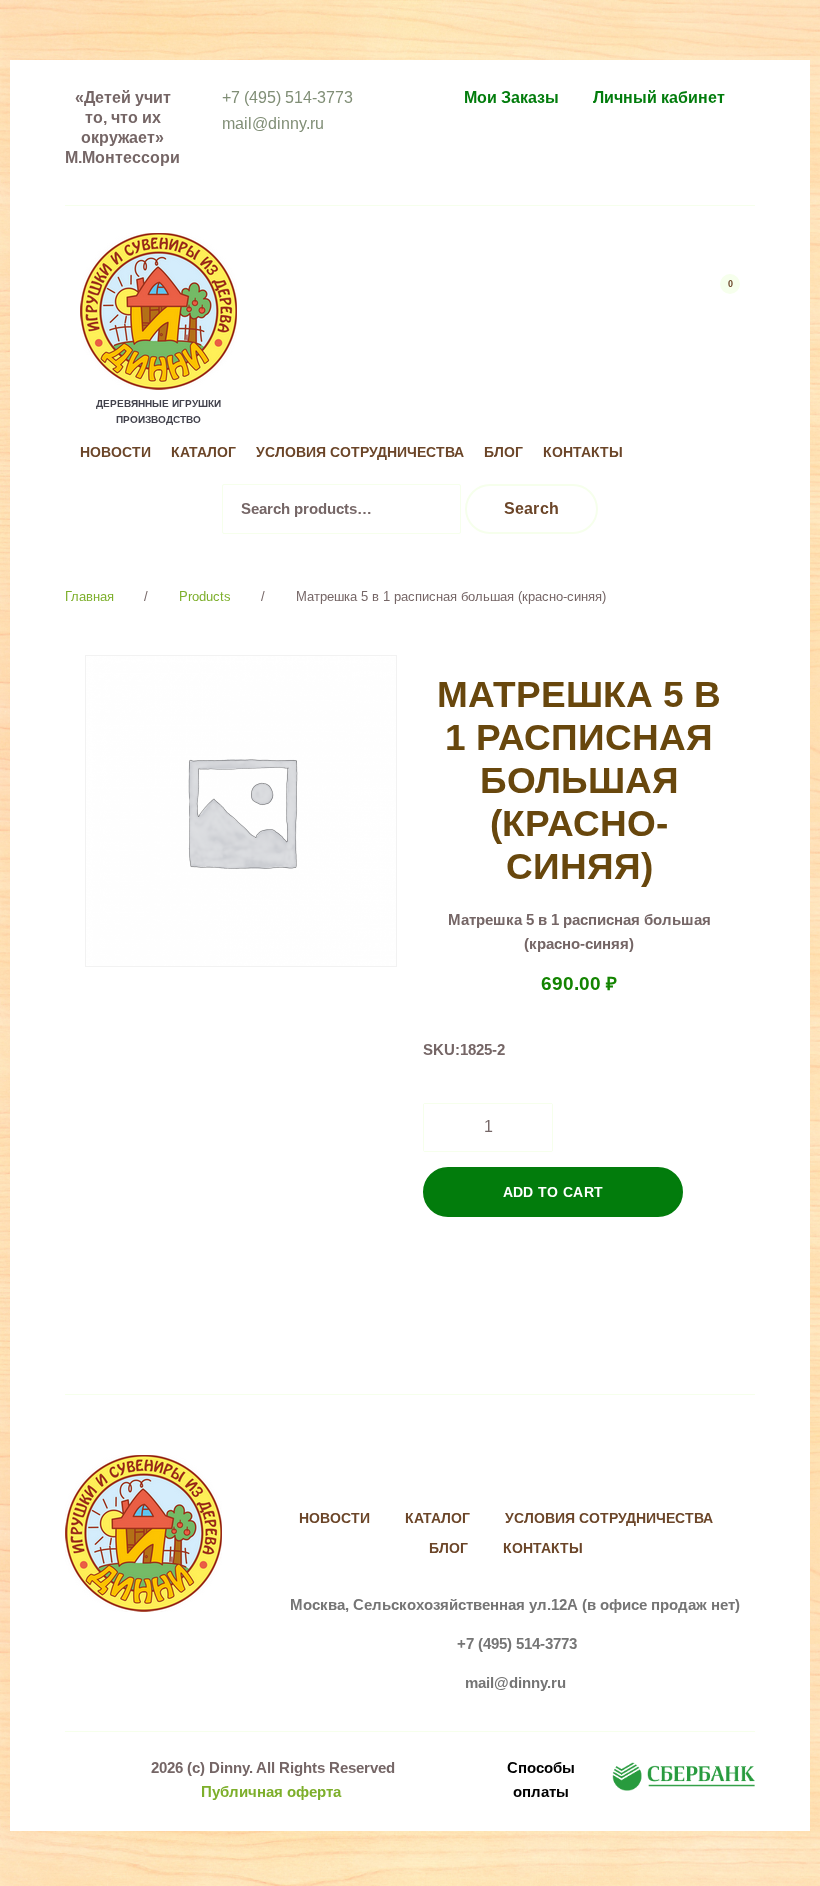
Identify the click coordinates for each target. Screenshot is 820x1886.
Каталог (203, 452)
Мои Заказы (511, 97)
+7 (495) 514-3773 (287, 97)
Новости (115, 452)
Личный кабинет (659, 97)
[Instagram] (721, 412)
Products (205, 596)
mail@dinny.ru (273, 123)
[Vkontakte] (680, 412)
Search (532, 508)
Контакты (583, 452)
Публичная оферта (271, 1791)
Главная (89, 596)
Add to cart (553, 1192)
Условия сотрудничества (360, 452)
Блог (503, 452)
